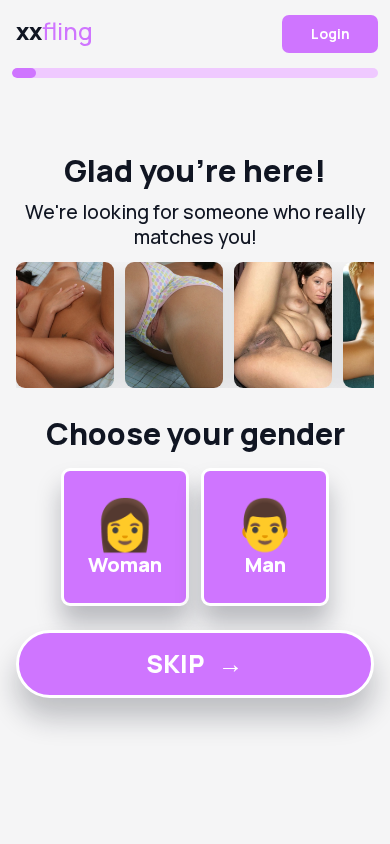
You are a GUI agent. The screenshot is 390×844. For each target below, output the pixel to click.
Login (330, 33)
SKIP (194, 663)
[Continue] (195, 325)
